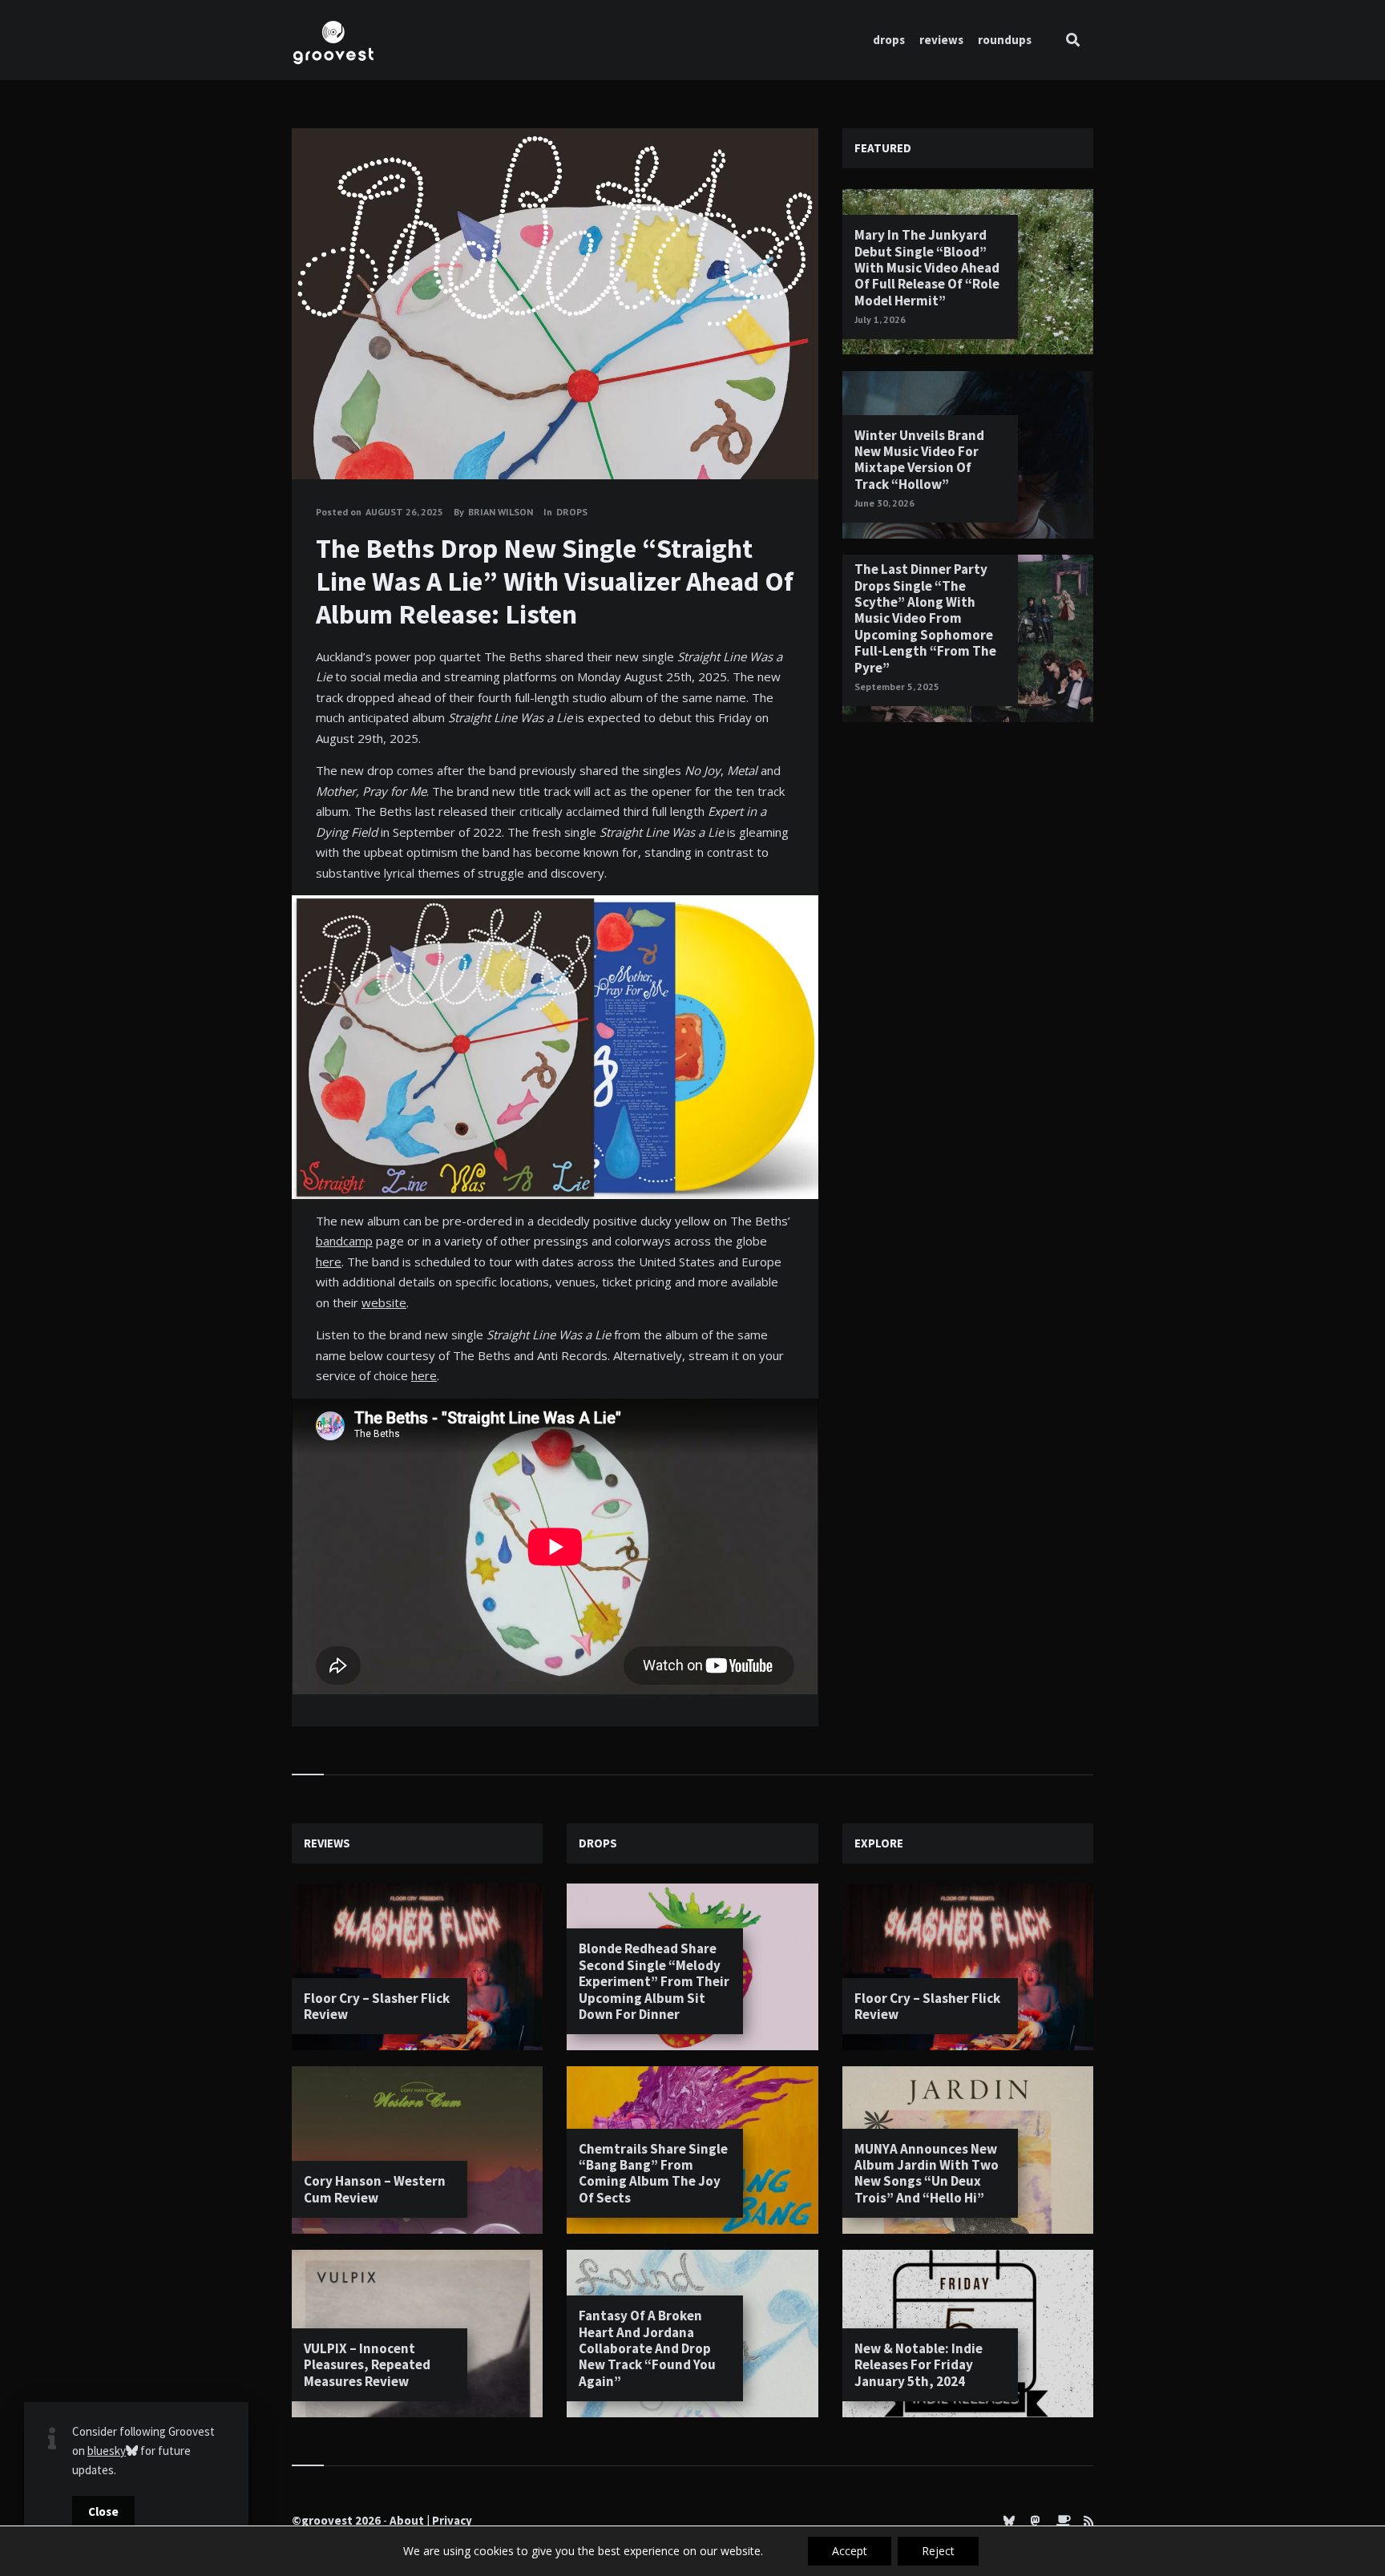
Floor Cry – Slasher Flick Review (377, 2006)
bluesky (107, 2451)
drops (889, 40)
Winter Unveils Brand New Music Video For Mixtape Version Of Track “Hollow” (919, 460)
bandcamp (344, 1241)
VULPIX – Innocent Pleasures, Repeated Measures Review (367, 2365)
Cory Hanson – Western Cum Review (375, 2189)
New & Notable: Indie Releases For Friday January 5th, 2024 (919, 2365)
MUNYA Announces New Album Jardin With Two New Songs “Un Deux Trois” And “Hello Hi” (927, 2173)
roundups (1005, 40)
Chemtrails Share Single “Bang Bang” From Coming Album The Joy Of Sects (653, 2173)
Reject (938, 2551)
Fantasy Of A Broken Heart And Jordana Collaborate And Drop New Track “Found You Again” (647, 2348)
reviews (941, 40)
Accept (850, 2551)
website (384, 1302)
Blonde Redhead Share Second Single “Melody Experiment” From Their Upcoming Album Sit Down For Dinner (654, 1981)
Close (103, 2511)
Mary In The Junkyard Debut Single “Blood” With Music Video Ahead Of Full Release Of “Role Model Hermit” (927, 268)
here (329, 1262)
